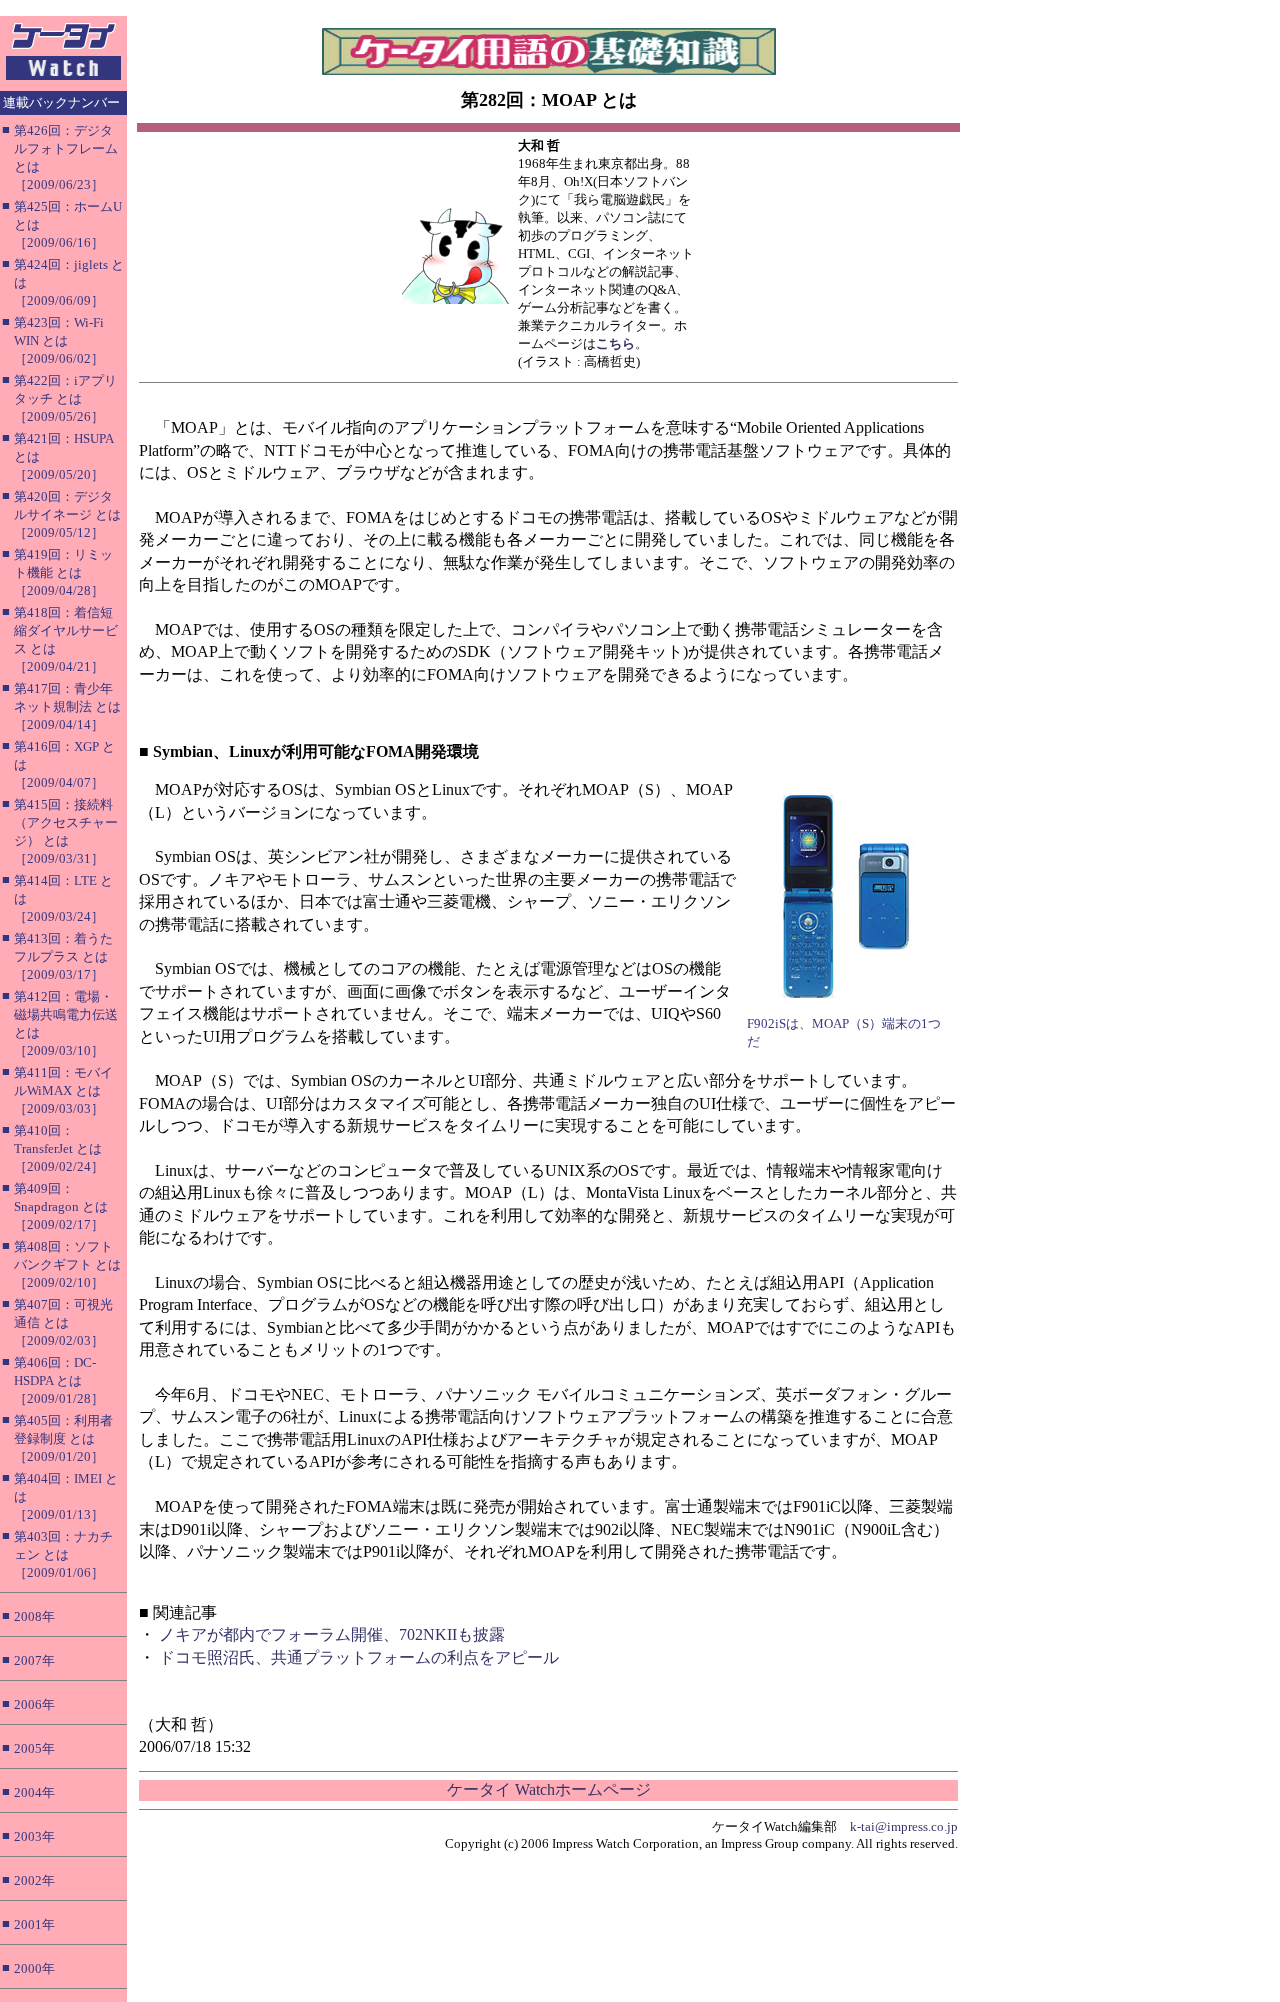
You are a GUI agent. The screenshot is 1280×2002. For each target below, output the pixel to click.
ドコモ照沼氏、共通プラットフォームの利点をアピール (359, 1657)
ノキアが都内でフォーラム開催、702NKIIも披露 (332, 1634)
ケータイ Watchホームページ (549, 1789)
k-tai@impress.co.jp (904, 1826)
